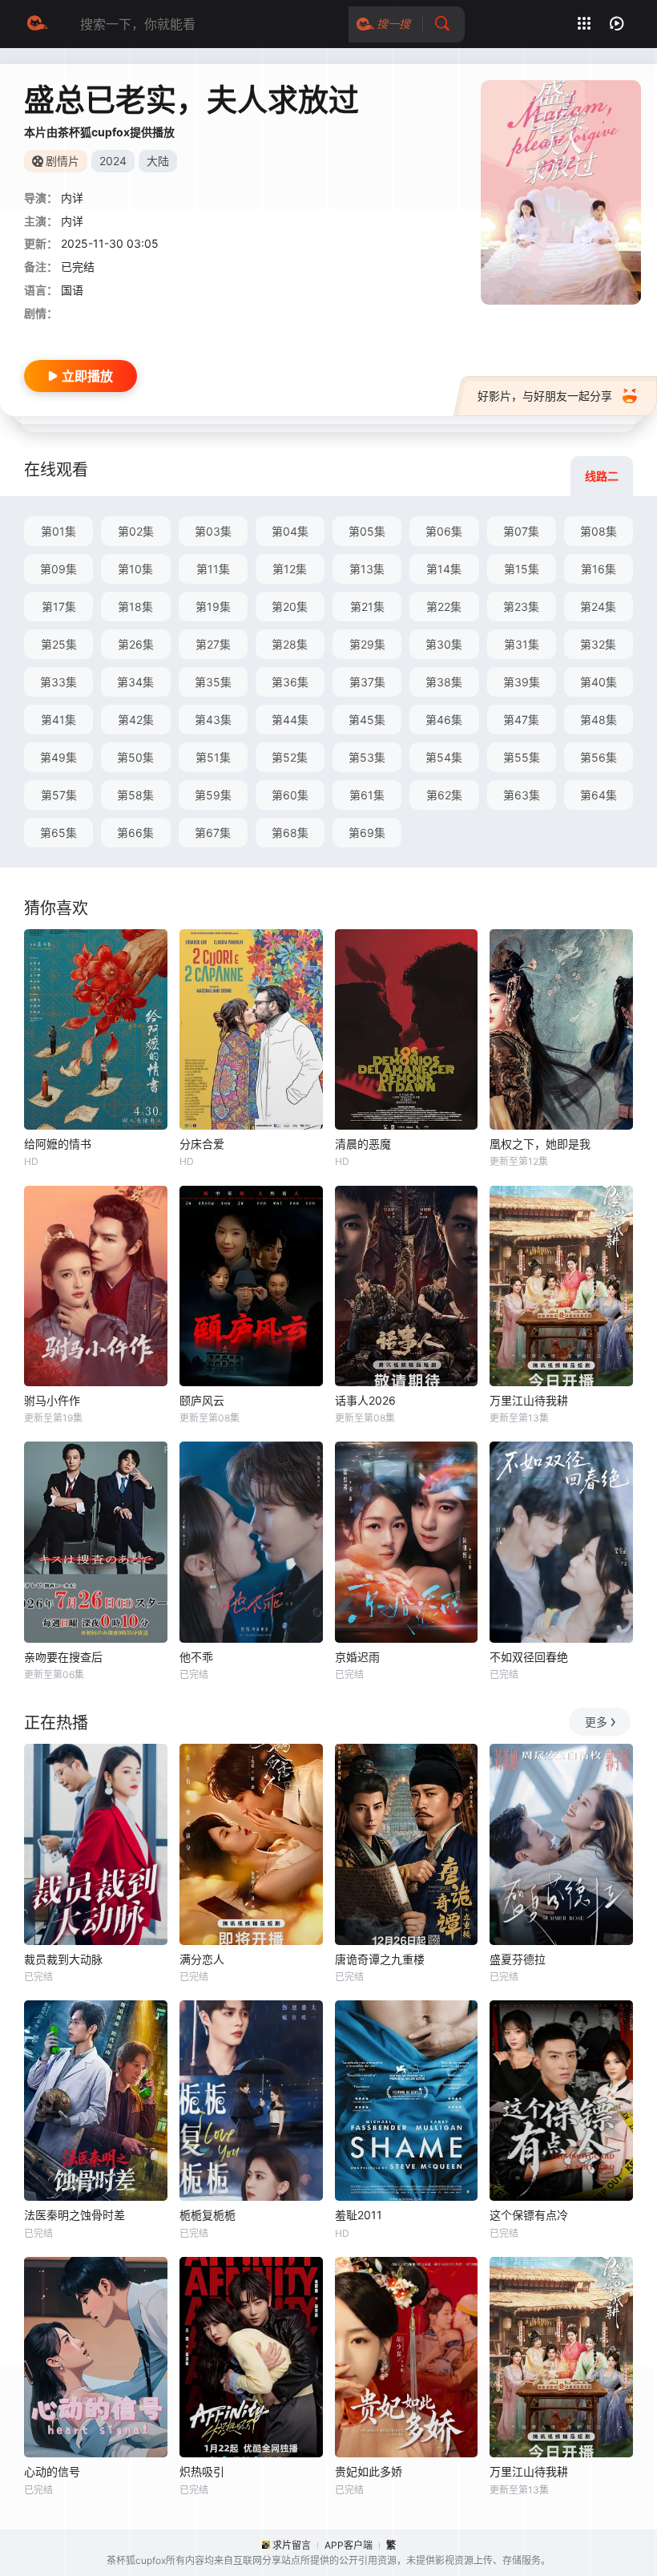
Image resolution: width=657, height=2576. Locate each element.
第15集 (522, 569)
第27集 (213, 644)
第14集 (444, 569)
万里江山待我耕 (529, 1400)
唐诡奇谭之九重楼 (380, 1959)
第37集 (367, 682)
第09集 (58, 569)
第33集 (58, 682)
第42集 (136, 720)
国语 (72, 290)
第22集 (444, 607)
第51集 (213, 757)
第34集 (135, 682)
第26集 (136, 644)
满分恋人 (202, 1959)
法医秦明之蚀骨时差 (75, 2215)
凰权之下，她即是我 (540, 1144)
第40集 (599, 682)
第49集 (58, 757)
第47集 (521, 720)
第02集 (136, 531)
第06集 (444, 531)
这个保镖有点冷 (529, 2215)
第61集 (367, 795)
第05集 (367, 531)
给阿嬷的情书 (58, 1144)
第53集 (367, 757)
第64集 (599, 795)
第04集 (290, 531)
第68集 (290, 833)
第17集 (59, 607)
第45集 (367, 720)
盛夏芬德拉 (518, 1959)
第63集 (522, 795)
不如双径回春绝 (529, 1657)
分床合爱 (202, 1144)
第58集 (135, 795)
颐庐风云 (202, 1400)
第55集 (522, 757)
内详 (72, 221)
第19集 (213, 607)
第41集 (58, 720)
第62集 (444, 795)
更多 (596, 1722)
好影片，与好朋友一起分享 (545, 396)
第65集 (58, 833)
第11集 (213, 569)
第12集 (290, 569)
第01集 (58, 531)
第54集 (444, 757)
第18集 (135, 607)
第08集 (599, 531)
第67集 (213, 833)
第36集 (290, 682)
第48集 (599, 720)
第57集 (59, 795)
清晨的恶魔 (363, 1144)
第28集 (290, 644)
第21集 (367, 607)
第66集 (135, 833)
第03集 (213, 531)
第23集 (521, 607)
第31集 (522, 644)
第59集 (213, 795)
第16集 (599, 569)
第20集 (290, 607)
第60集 (290, 795)
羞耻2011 (359, 2215)
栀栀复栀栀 (208, 2215)
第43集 (213, 720)
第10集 (135, 569)
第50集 (135, 757)
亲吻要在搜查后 (63, 1657)
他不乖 (196, 1657)
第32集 (598, 644)
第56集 (599, 757)
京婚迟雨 (357, 1657)
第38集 (444, 682)
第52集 (290, 757)
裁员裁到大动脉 (63, 1959)
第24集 (598, 607)
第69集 (367, 833)
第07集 (521, 531)
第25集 (59, 644)
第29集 (367, 644)
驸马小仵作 (52, 1400)
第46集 (444, 720)
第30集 (444, 644)
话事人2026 (365, 1400)
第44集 (290, 720)
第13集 (367, 569)
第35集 (213, 682)
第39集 (522, 682)
